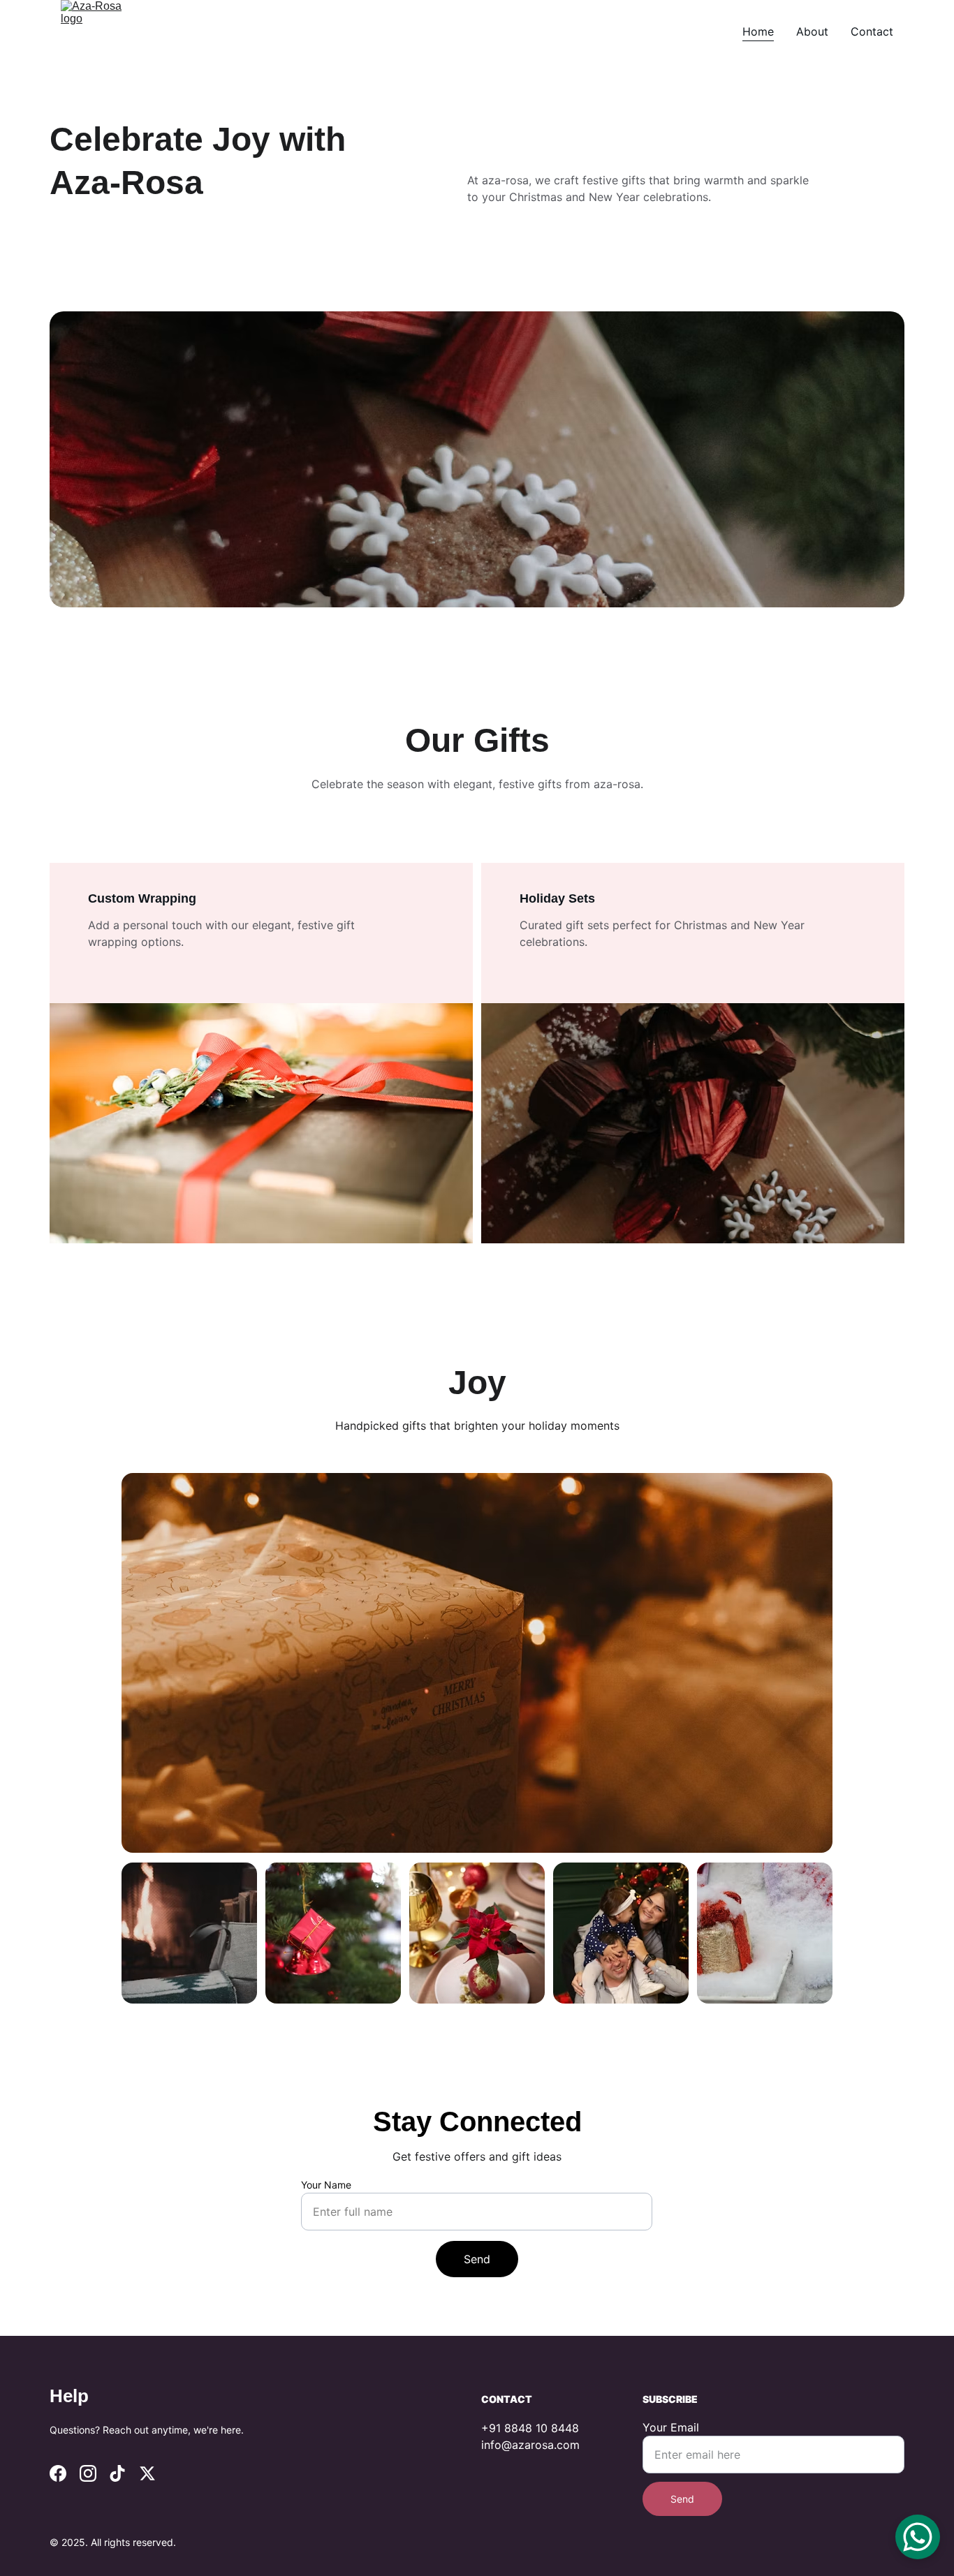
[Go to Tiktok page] (117, 2473)
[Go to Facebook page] (58, 2473)
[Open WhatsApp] (918, 2537)
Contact (872, 31)
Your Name (326, 2185)
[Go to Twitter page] (147, 2473)
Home (758, 31)
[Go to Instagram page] (88, 2473)
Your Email (671, 2427)
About (812, 31)
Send (477, 2259)
